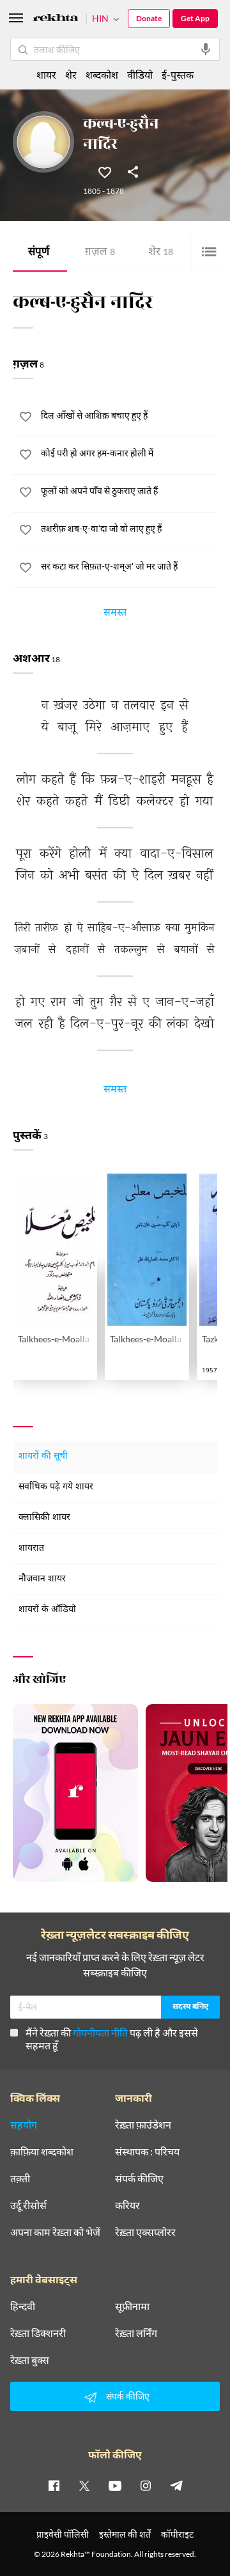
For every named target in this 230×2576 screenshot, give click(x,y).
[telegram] (176, 2485)
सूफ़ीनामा (132, 2306)
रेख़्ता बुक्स (30, 2360)
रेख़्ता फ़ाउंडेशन (143, 2125)
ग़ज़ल (100, 253)
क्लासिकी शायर (44, 1518)
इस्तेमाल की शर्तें (125, 2534)
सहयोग (24, 2125)
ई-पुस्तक (178, 74)
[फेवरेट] (105, 171)
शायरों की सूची (43, 1456)
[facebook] (54, 2485)
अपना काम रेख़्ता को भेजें (55, 2232)
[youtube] (115, 2485)
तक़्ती (20, 2178)
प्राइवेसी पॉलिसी (63, 2534)
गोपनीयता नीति (100, 2032)
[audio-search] (206, 49)
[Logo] (56, 19)
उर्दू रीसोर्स (28, 2205)
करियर (127, 2205)
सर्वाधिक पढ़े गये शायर (56, 1487)
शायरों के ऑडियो (47, 1610)
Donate (149, 18)
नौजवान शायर (42, 1579)
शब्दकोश (102, 74)
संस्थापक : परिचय (147, 2152)
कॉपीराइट (177, 2534)
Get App (195, 18)
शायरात (31, 1548)
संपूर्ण (39, 253)
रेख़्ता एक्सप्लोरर (145, 2232)
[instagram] (146, 2485)
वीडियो (140, 74)
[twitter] (84, 2485)
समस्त (115, 614)
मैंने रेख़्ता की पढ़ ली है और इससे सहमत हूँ (112, 2039)
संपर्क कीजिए (139, 2178)
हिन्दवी (23, 2306)
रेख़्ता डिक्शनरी (38, 2333)
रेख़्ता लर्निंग (136, 2333)
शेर (161, 253)
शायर (46, 74)
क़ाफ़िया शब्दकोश (42, 2152)
